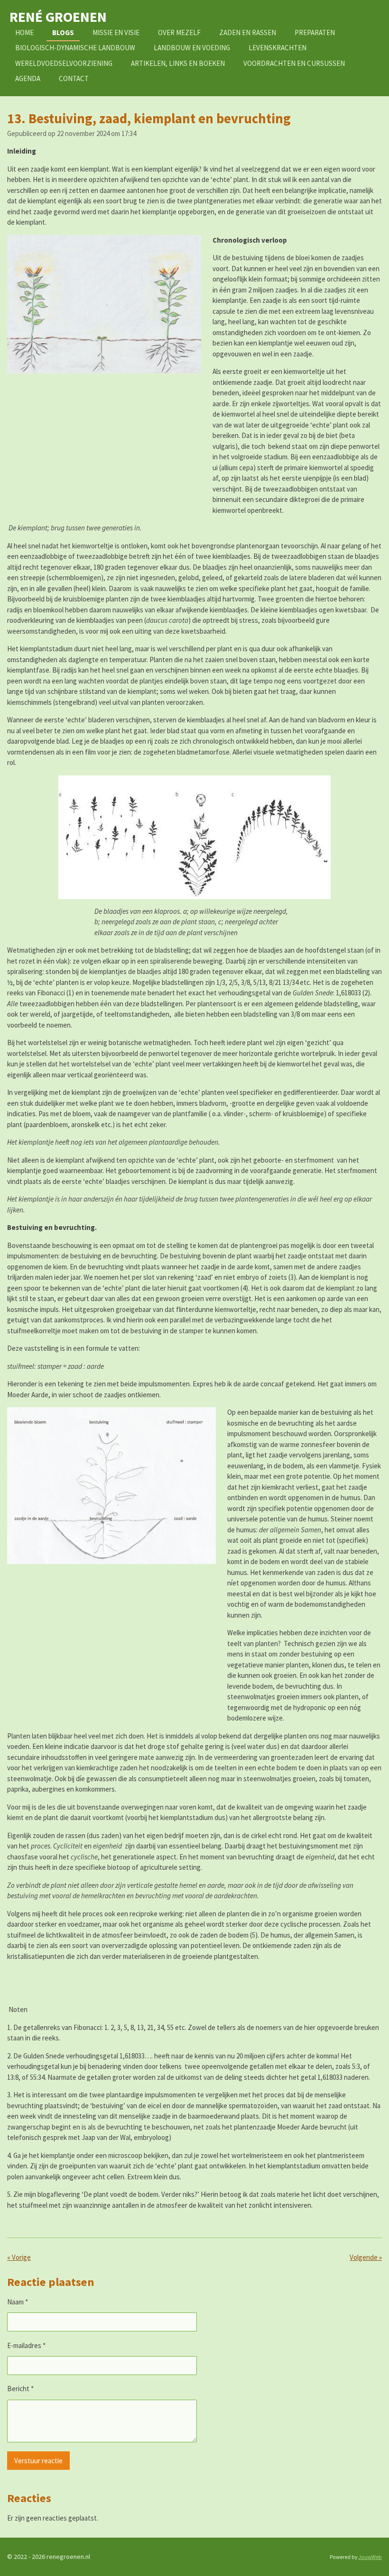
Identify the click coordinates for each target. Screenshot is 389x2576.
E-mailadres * (26, 2345)
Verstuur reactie (38, 2461)
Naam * (18, 2302)
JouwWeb (370, 2557)
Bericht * (20, 2389)
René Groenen (58, 17)
